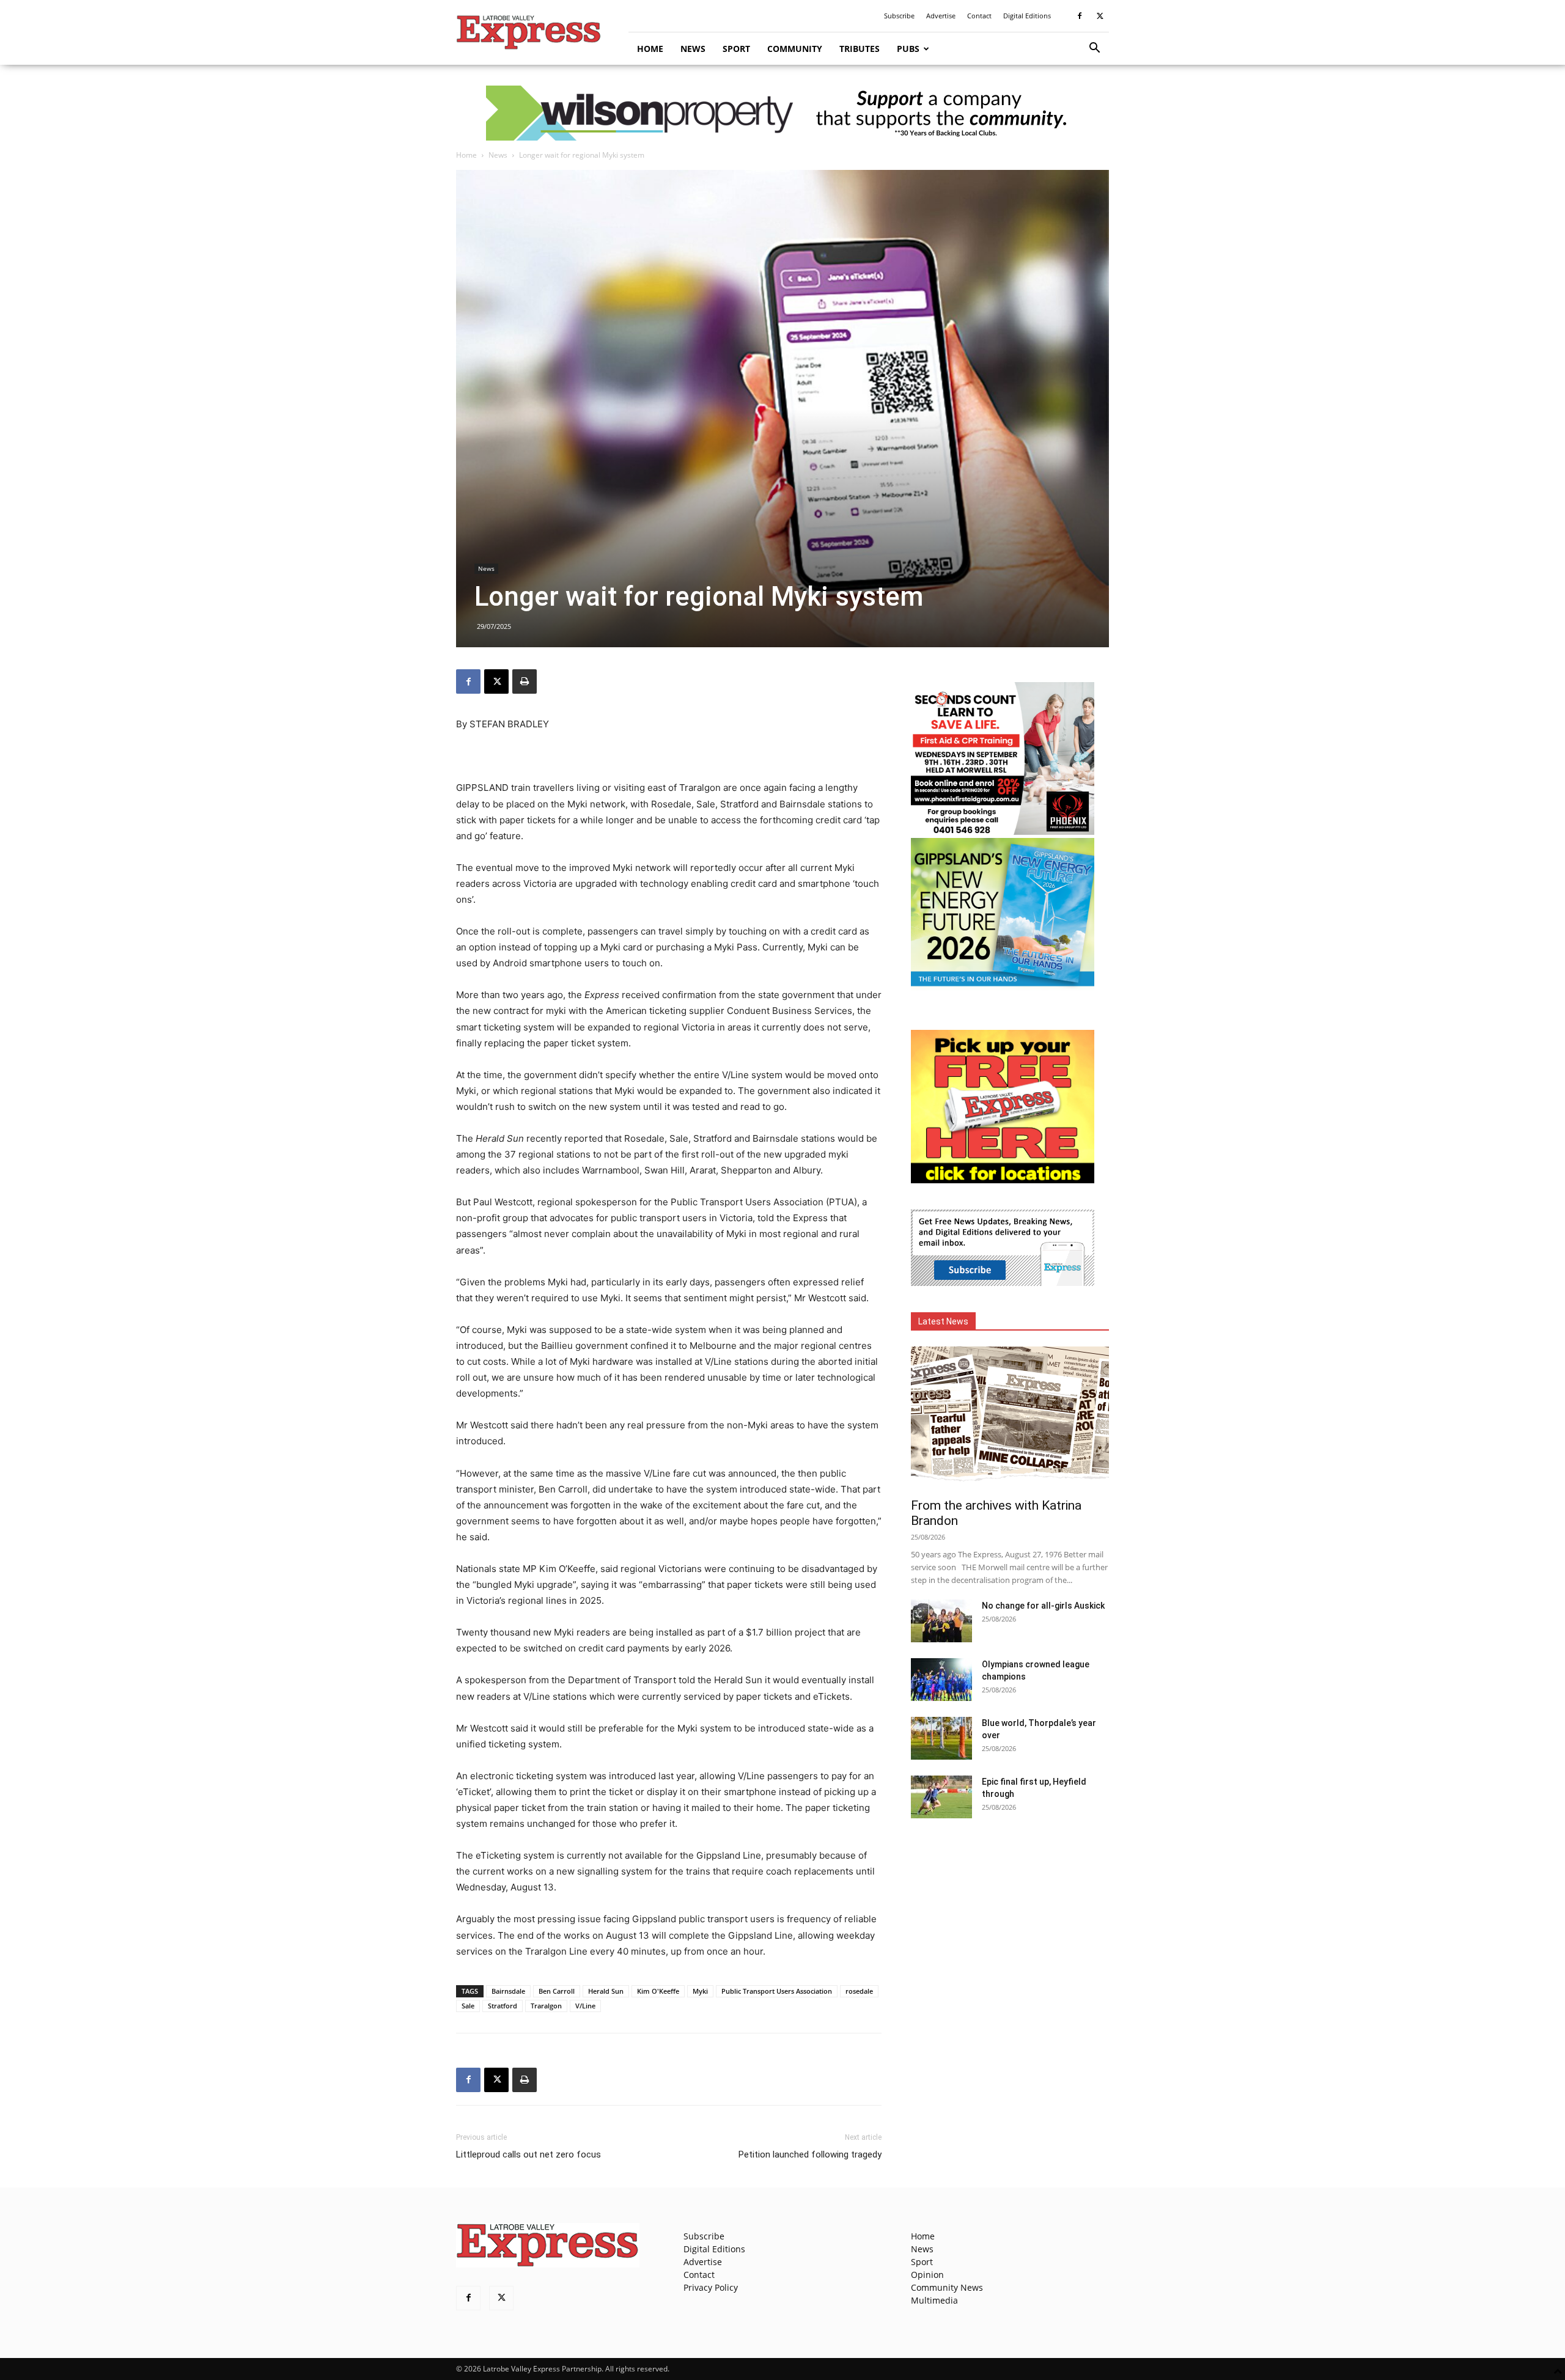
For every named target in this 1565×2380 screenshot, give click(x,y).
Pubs (908, 49)
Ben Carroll (557, 1991)
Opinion (927, 2275)
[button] (1094, 49)
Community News (947, 2287)
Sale (468, 2006)
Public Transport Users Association (777, 1991)
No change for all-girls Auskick (1043, 1606)
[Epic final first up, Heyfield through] (941, 1797)
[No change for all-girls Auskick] (941, 1621)
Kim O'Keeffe (658, 1991)
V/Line (585, 2006)
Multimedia (934, 2300)
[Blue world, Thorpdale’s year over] (941, 1738)
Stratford (503, 2006)
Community (795, 49)
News (693, 49)
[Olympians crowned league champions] (941, 1680)
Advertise (941, 16)
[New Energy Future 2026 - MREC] (1003, 987)
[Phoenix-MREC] (1003, 832)
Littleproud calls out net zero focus (528, 2154)
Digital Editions (1027, 16)
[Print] (525, 681)
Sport (736, 49)
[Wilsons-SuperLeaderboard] (782, 113)
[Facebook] (1080, 16)
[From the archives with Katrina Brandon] (1010, 1418)
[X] (1100, 16)
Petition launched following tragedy (810, 2154)
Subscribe (899, 16)
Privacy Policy (711, 2287)
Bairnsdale (508, 1991)
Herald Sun (606, 1991)
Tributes (860, 49)
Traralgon (546, 2006)
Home (650, 49)
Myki (700, 1991)
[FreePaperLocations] (1003, 1180)
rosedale (859, 1991)
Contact (979, 16)
